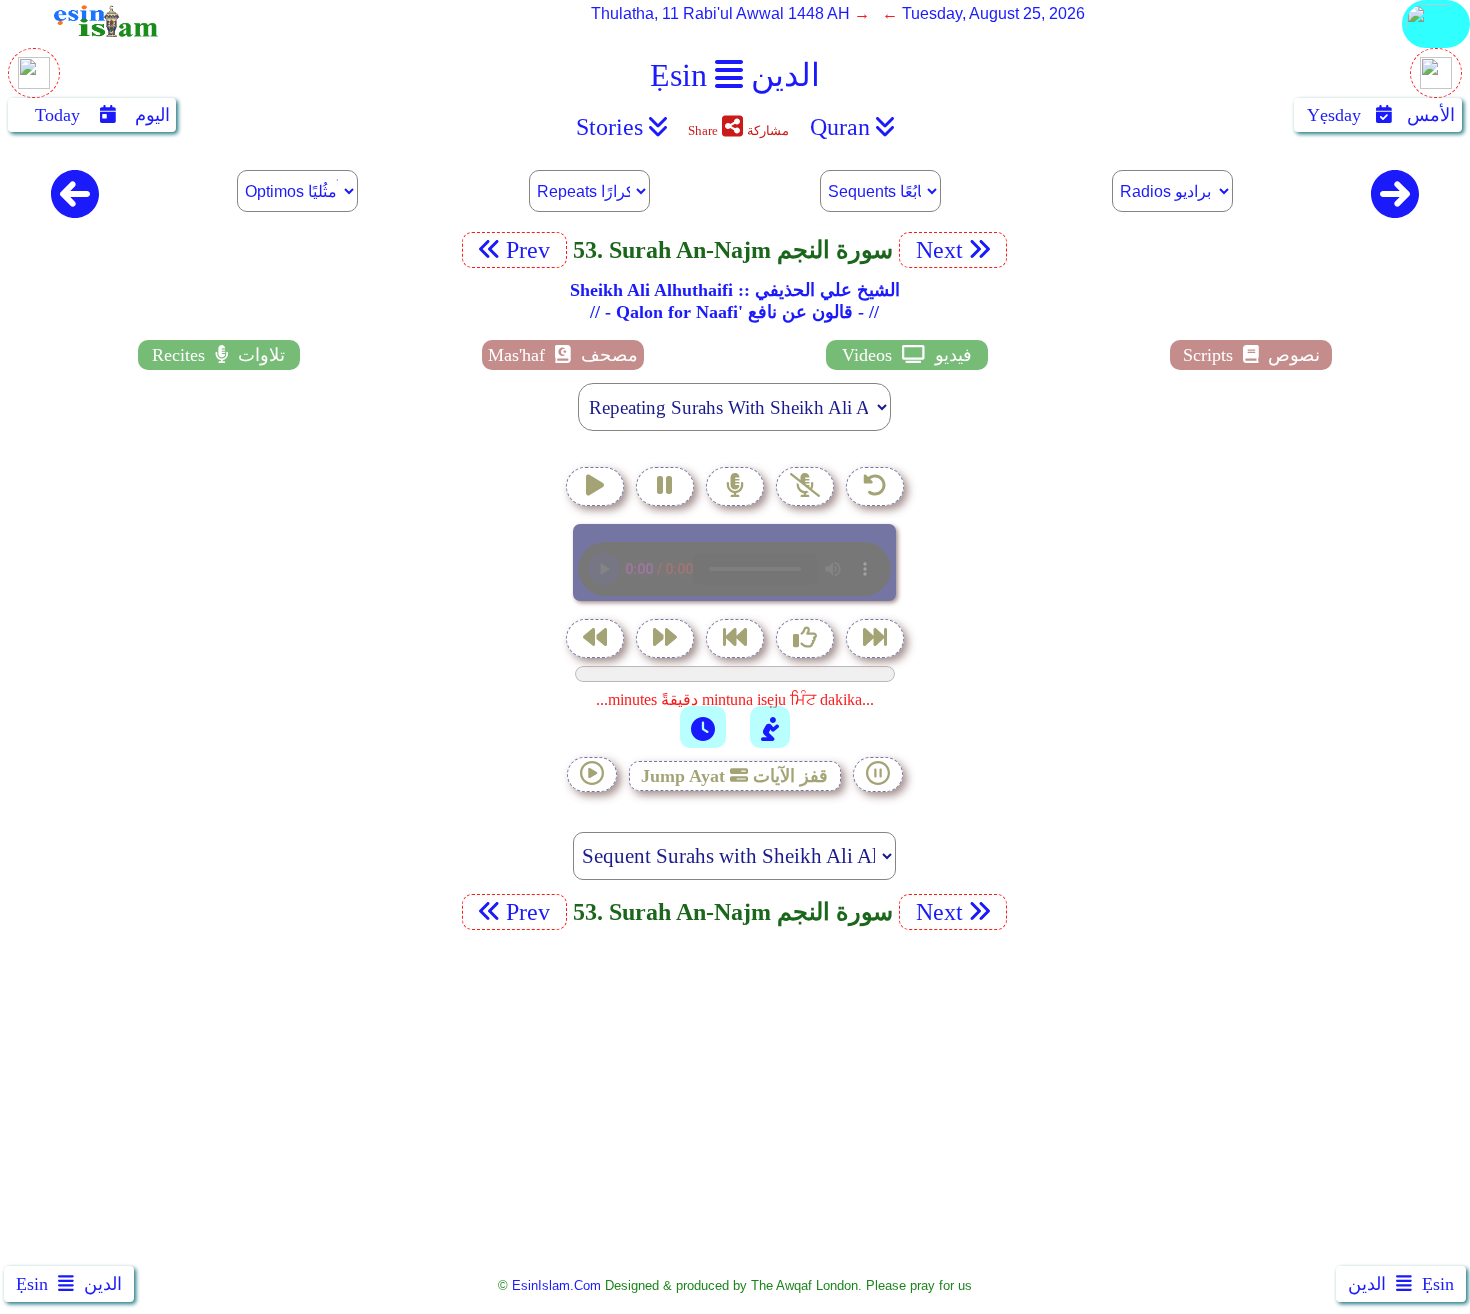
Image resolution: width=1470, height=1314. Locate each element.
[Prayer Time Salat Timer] (770, 727)
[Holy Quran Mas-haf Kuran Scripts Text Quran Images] (1436, 46)
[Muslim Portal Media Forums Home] (34, 83)
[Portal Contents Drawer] (737, 640)
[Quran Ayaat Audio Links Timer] (703, 727)
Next (936, 250)
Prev (531, 250)
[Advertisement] (735, 1102)
